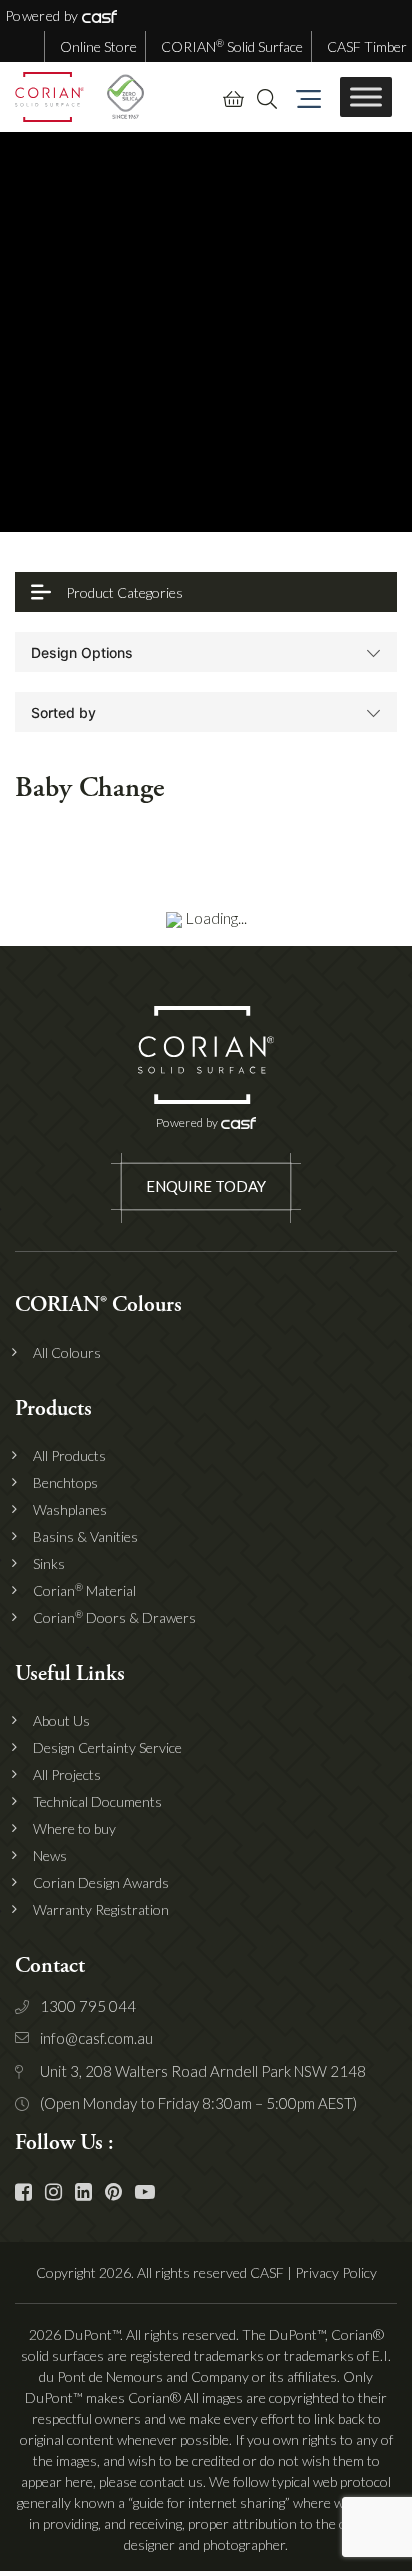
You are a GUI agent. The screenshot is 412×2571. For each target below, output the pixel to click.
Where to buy (74, 1829)
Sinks (49, 1564)
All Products (69, 1456)
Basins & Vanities (85, 1537)
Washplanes (70, 1510)
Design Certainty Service (107, 1748)
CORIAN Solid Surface (232, 46)
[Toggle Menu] (366, 96)
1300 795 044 (88, 2006)
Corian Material (84, 1591)
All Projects (67, 1775)
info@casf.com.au (96, 2038)
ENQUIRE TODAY (206, 1186)
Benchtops (65, 1483)
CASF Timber (367, 46)
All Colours (67, 1353)
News (50, 1856)
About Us (61, 1721)
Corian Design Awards (101, 1883)
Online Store (98, 46)
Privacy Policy (336, 2272)
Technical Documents (97, 1802)
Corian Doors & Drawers (114, 1618)
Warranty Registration (101, 1910)
